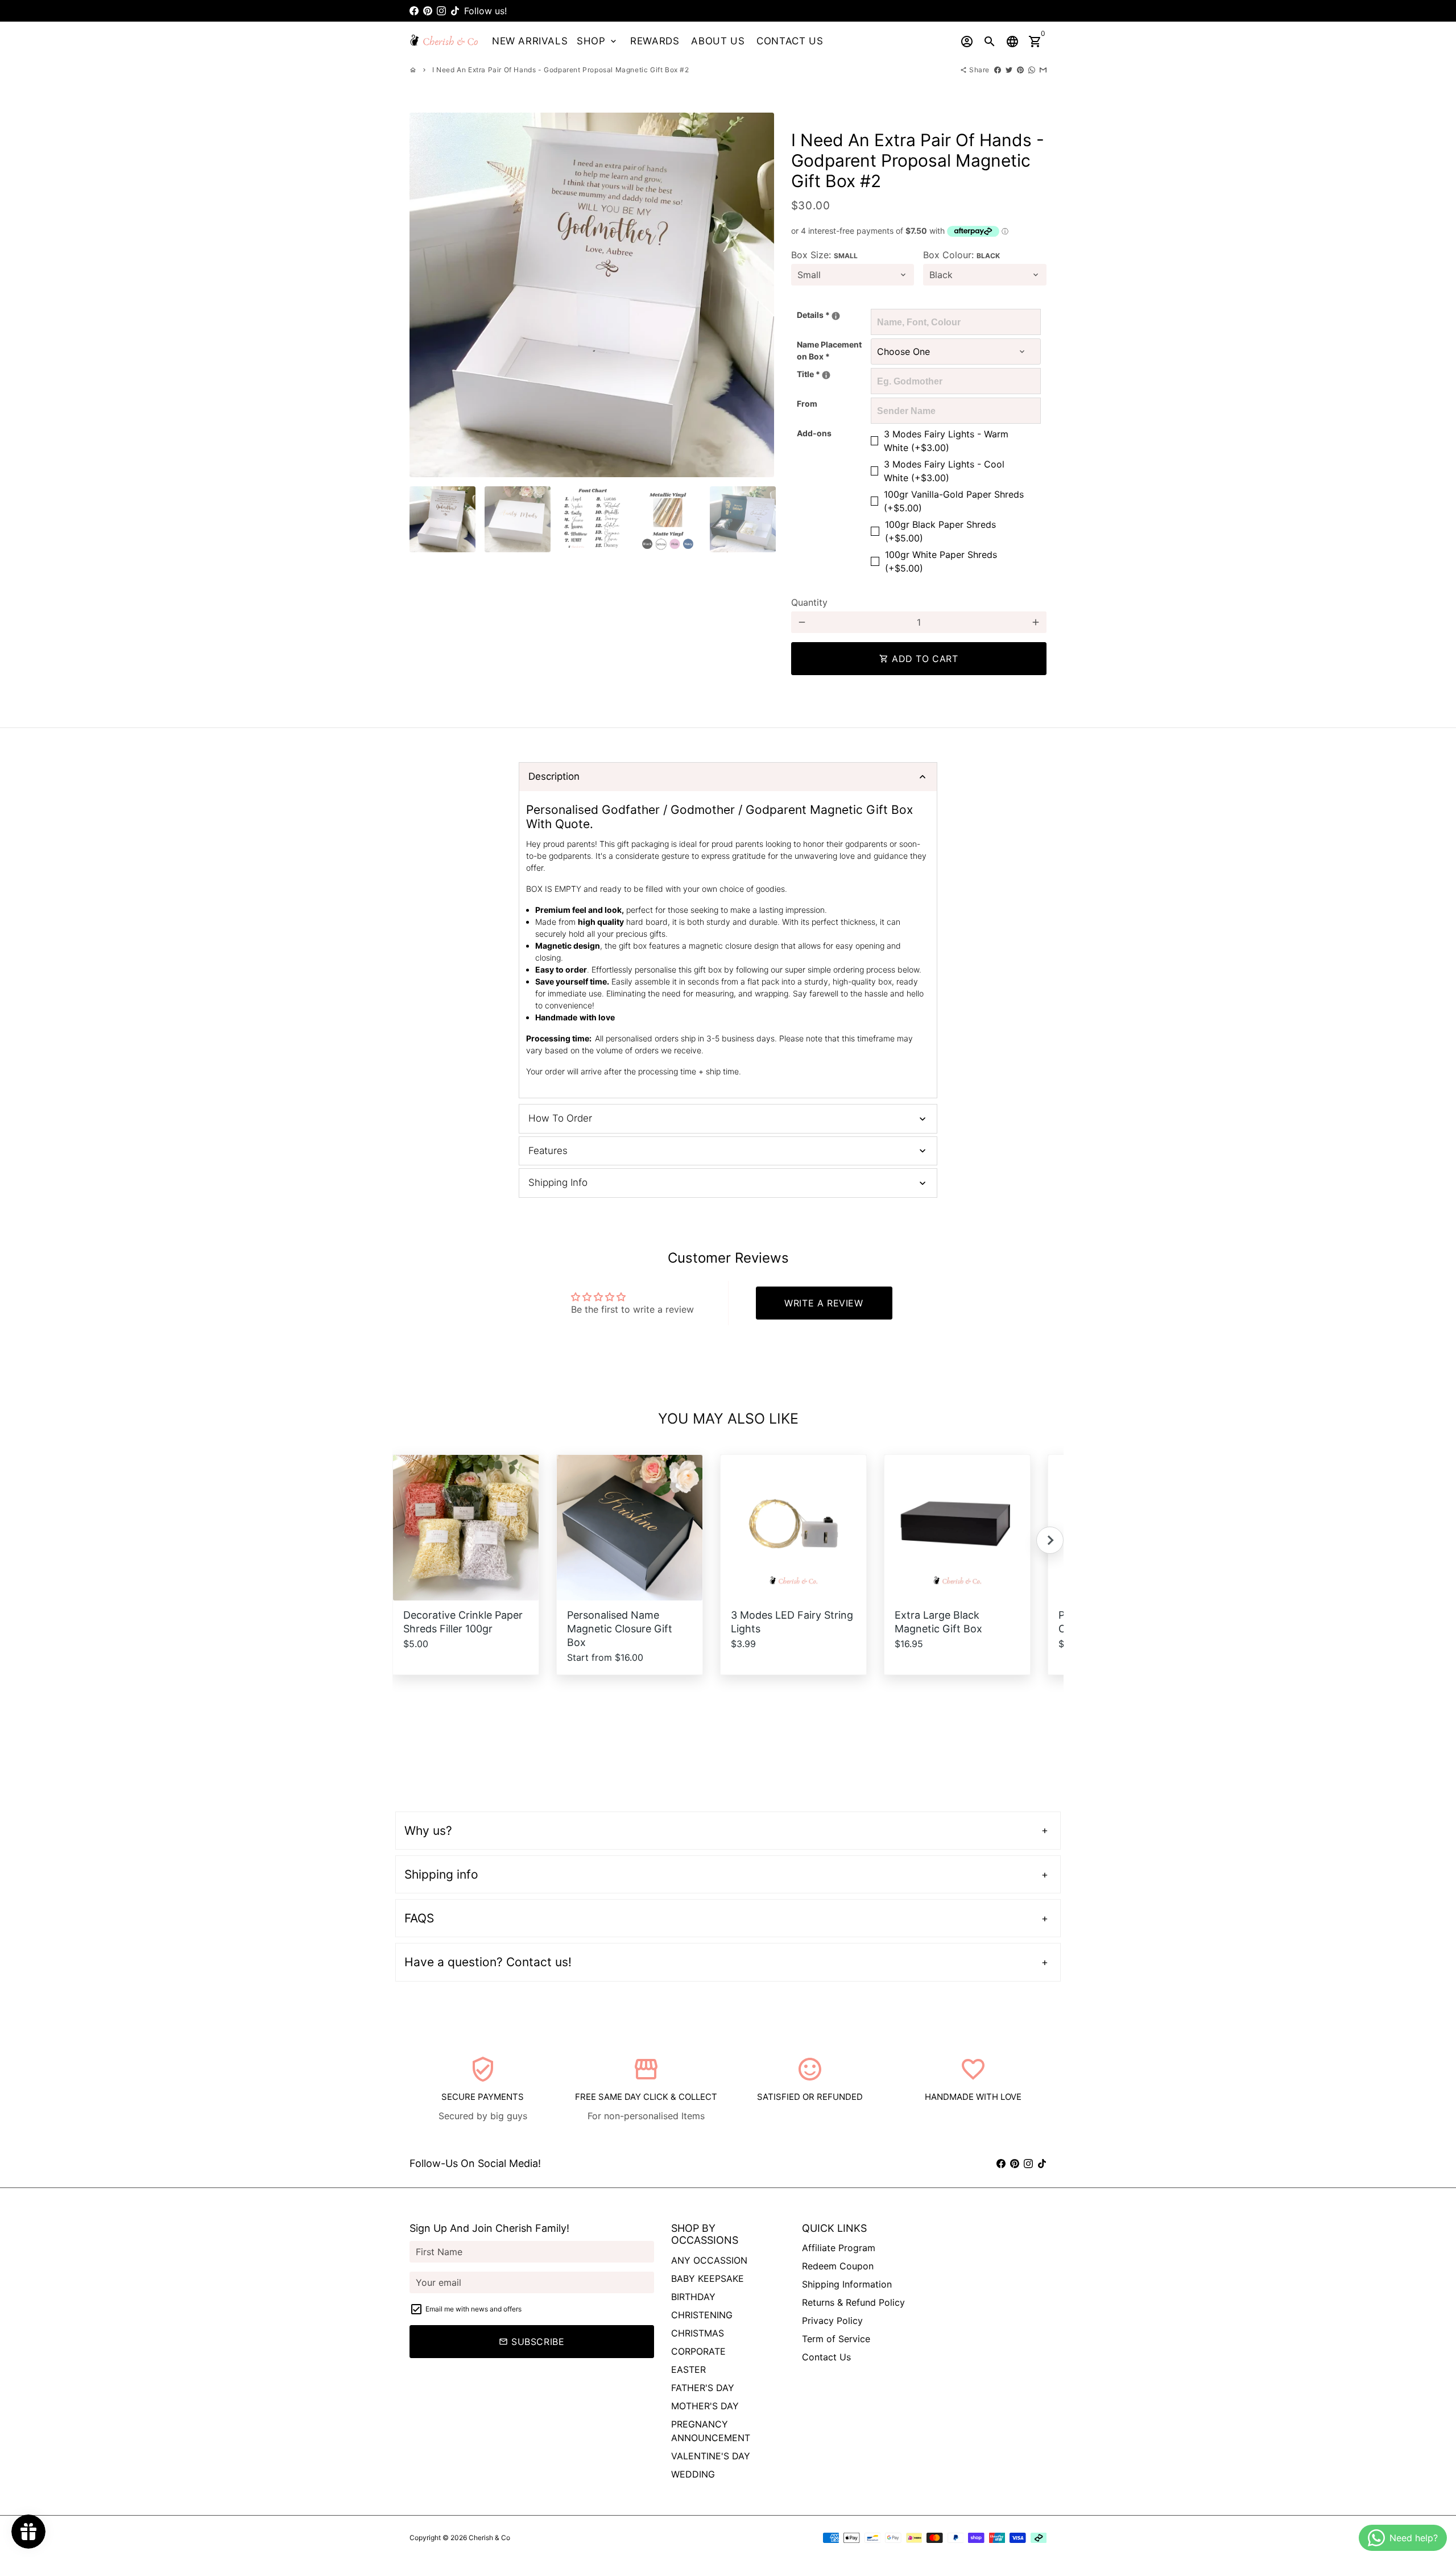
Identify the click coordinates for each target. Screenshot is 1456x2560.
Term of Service (836, 2339)
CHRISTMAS (698, 2333)
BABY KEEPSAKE (708, 2278)
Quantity (809, 602)
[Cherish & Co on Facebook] (414, 11)
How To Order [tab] (560, 1118)
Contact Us (826, 2357)
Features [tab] (548, 1151)
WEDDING (693, 2474)
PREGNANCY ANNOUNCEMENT (711, 2431)
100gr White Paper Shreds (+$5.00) (941, 561)
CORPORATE (698, 2351)
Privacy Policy (832, 2321)
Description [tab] (554, 776)
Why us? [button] (428, 1831)
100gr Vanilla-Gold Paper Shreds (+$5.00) (954, 501)
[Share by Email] (1043, 70)
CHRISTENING (702, 2315)
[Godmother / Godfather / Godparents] (826, 375)
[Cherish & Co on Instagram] (441, 11)
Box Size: (824, 255)
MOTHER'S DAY (705, 2406)
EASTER (688, 2369)
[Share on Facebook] (998, 70)
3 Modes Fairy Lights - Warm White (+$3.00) (946, 441)
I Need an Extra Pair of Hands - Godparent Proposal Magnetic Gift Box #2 (561, 70)
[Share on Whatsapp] (1032, 70)
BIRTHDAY (693, 2297)
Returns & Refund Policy (853, 2302)
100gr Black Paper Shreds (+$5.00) (940, 531)
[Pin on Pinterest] (1020, 70)
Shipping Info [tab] (558, 1182)
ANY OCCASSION (709, 2260)
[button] (1050, 1540)
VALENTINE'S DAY (711, 2456)
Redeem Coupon (838, 2266)
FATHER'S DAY (703, 2388)
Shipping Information (847, 2284)
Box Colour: (961, 255)
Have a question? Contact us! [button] (488, 1962)
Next (759, 295)
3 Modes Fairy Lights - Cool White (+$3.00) (944, 471)
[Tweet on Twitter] (1009, 70)
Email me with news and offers (473, 2309)
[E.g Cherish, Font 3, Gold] (836, 316)
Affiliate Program (839, 2248)
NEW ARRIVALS (530, 41)
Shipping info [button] (441, 1874)
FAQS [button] (419, 1918)
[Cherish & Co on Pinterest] (428, 11)
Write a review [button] (824, 1303)
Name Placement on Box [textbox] (829, 350)
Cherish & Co (489, 2538)
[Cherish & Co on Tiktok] (455, 11)
